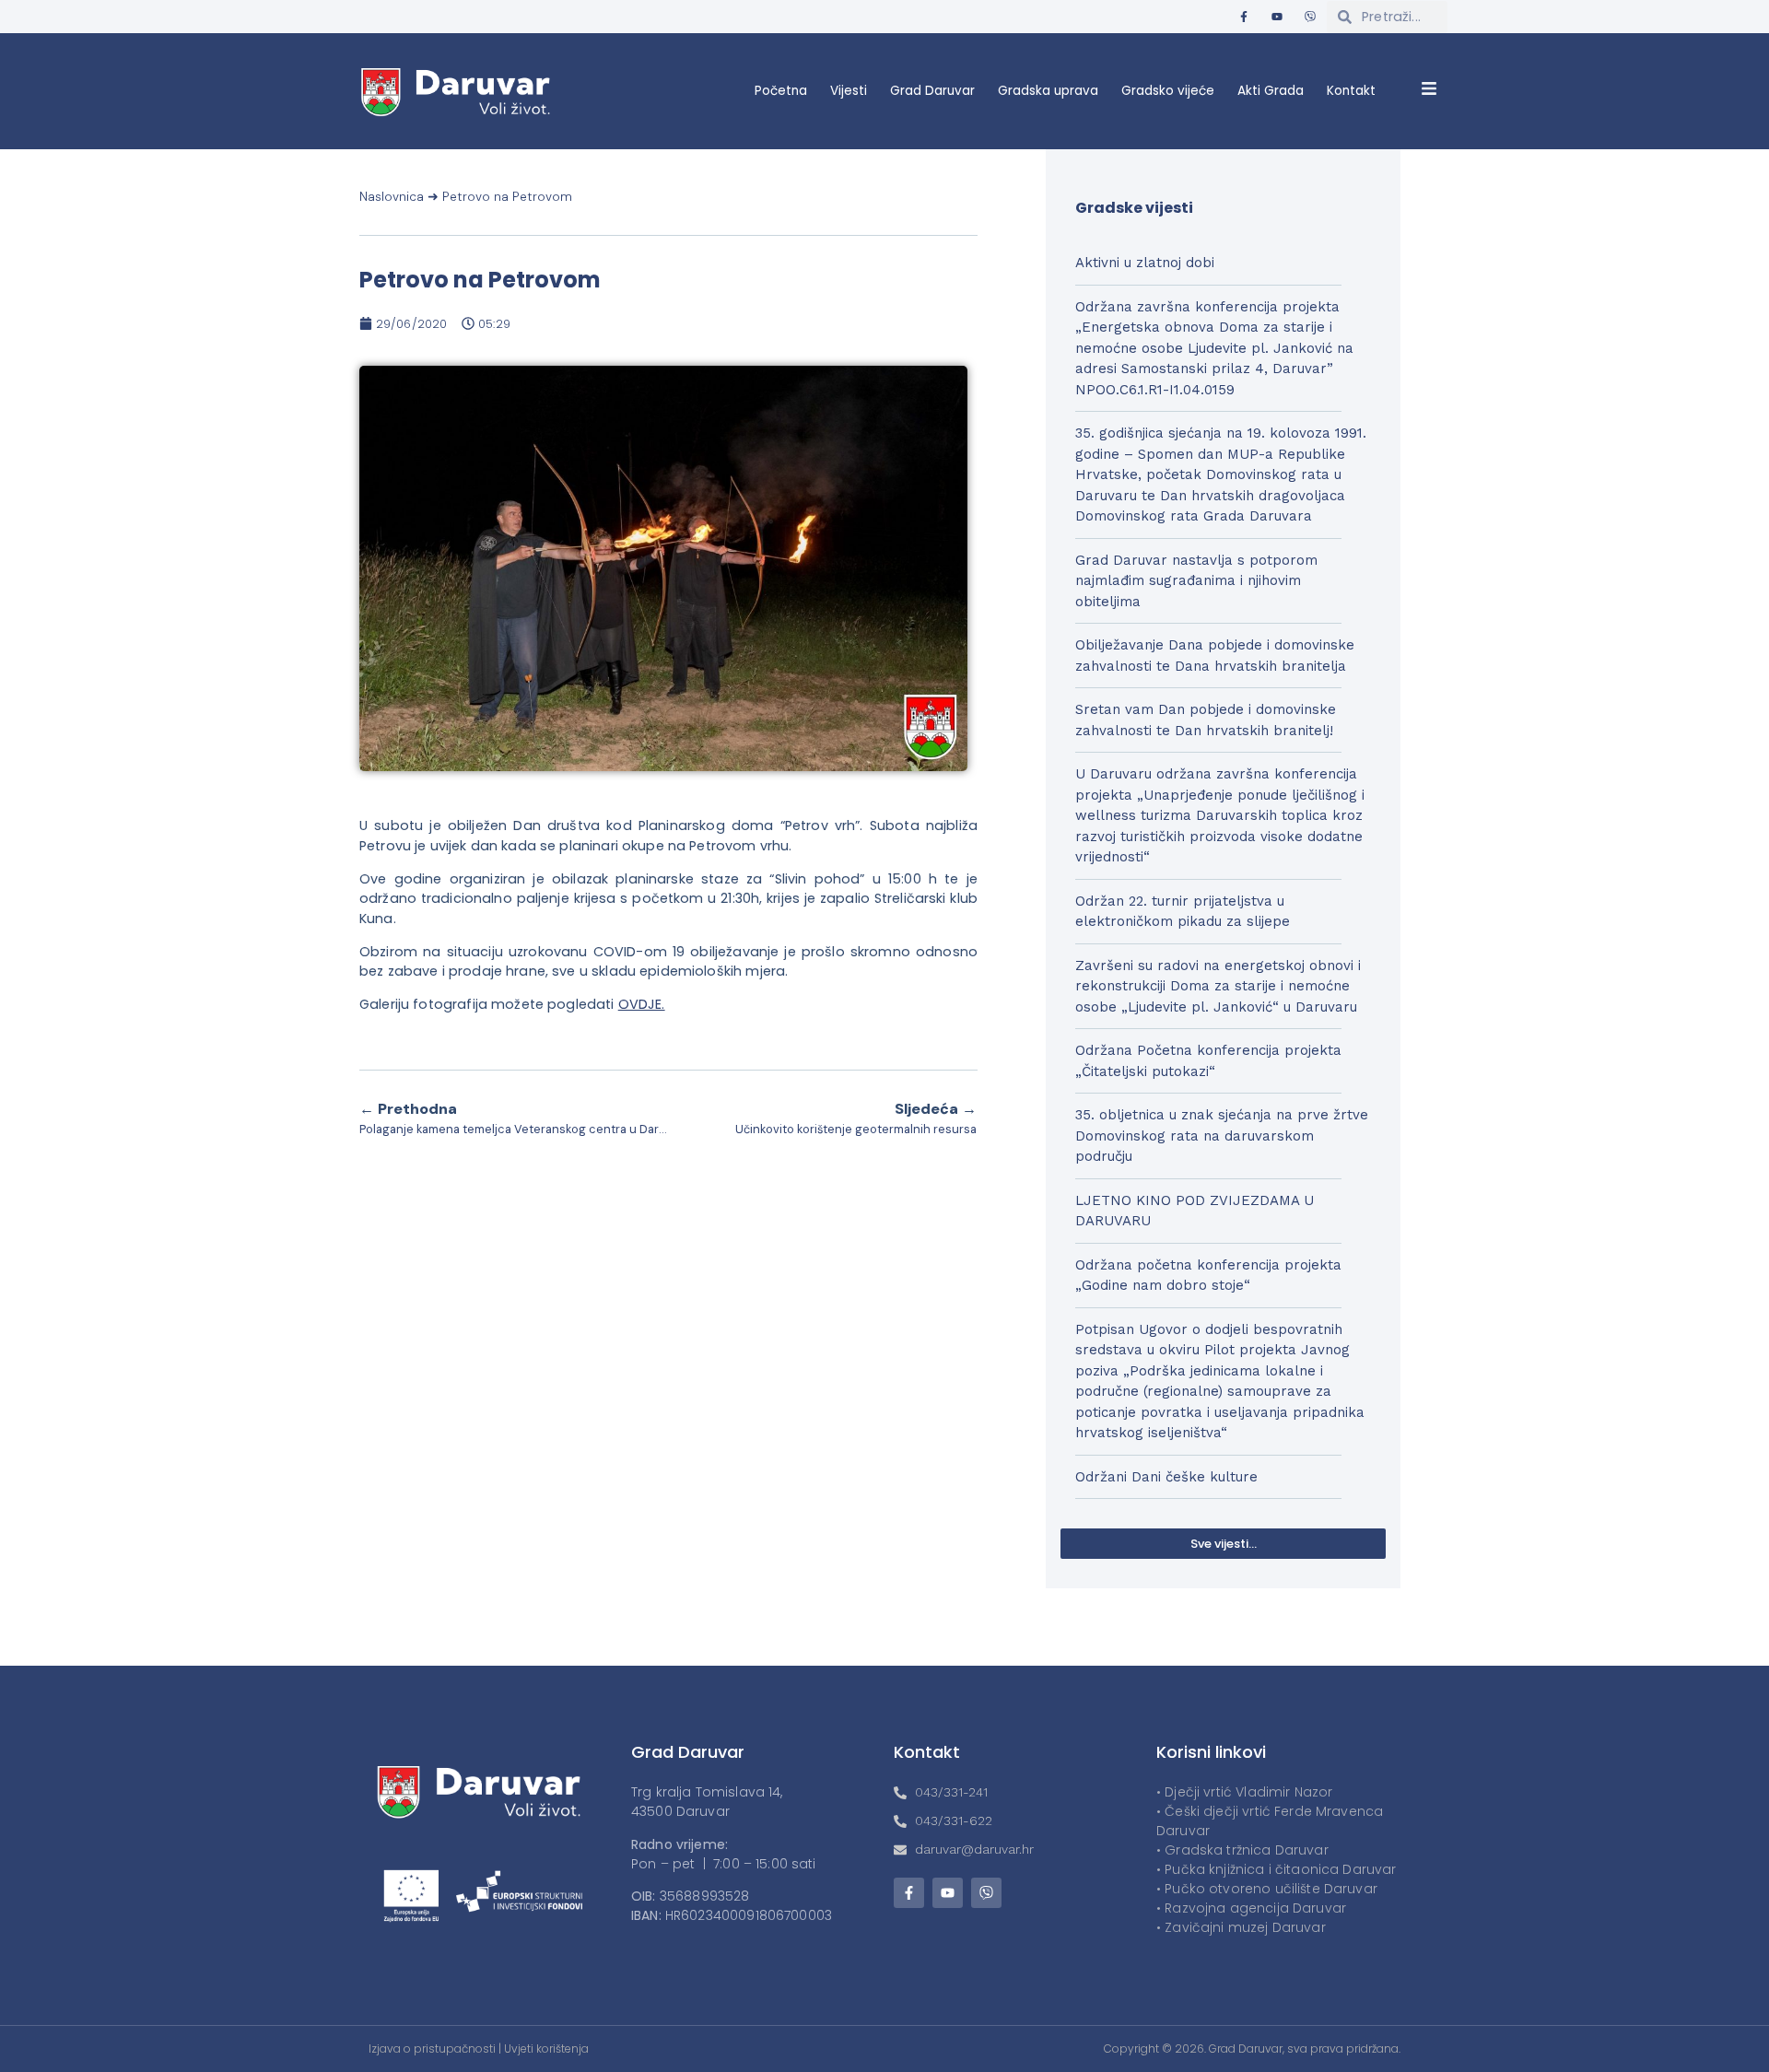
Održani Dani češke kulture (1166, 1477)
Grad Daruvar (932, 91)
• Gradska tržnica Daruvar (1242, 1850)
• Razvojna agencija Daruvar (1251, 1908)
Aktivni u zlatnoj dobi (1145, 263)
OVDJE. (642, 1004)
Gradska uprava (1048, 91)
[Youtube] (1277, 17)
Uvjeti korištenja (546, 2049)
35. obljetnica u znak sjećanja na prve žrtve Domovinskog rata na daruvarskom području (1222, 1136)
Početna (781, 91)
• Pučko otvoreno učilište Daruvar (1267, 1889)
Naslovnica (392, 197)
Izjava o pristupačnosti (432, 2049)
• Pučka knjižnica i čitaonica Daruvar (1277, 1869)
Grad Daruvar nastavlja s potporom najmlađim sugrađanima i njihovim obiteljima (1196, 581)
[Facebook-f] (1244, 17)
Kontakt (1351, 91)
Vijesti (849, 91)
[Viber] (1310, 17)
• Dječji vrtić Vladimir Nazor (1244, 1792)
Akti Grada (1271, 91)
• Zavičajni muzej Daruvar (1241, 1927)
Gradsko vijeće (1168, 91)
